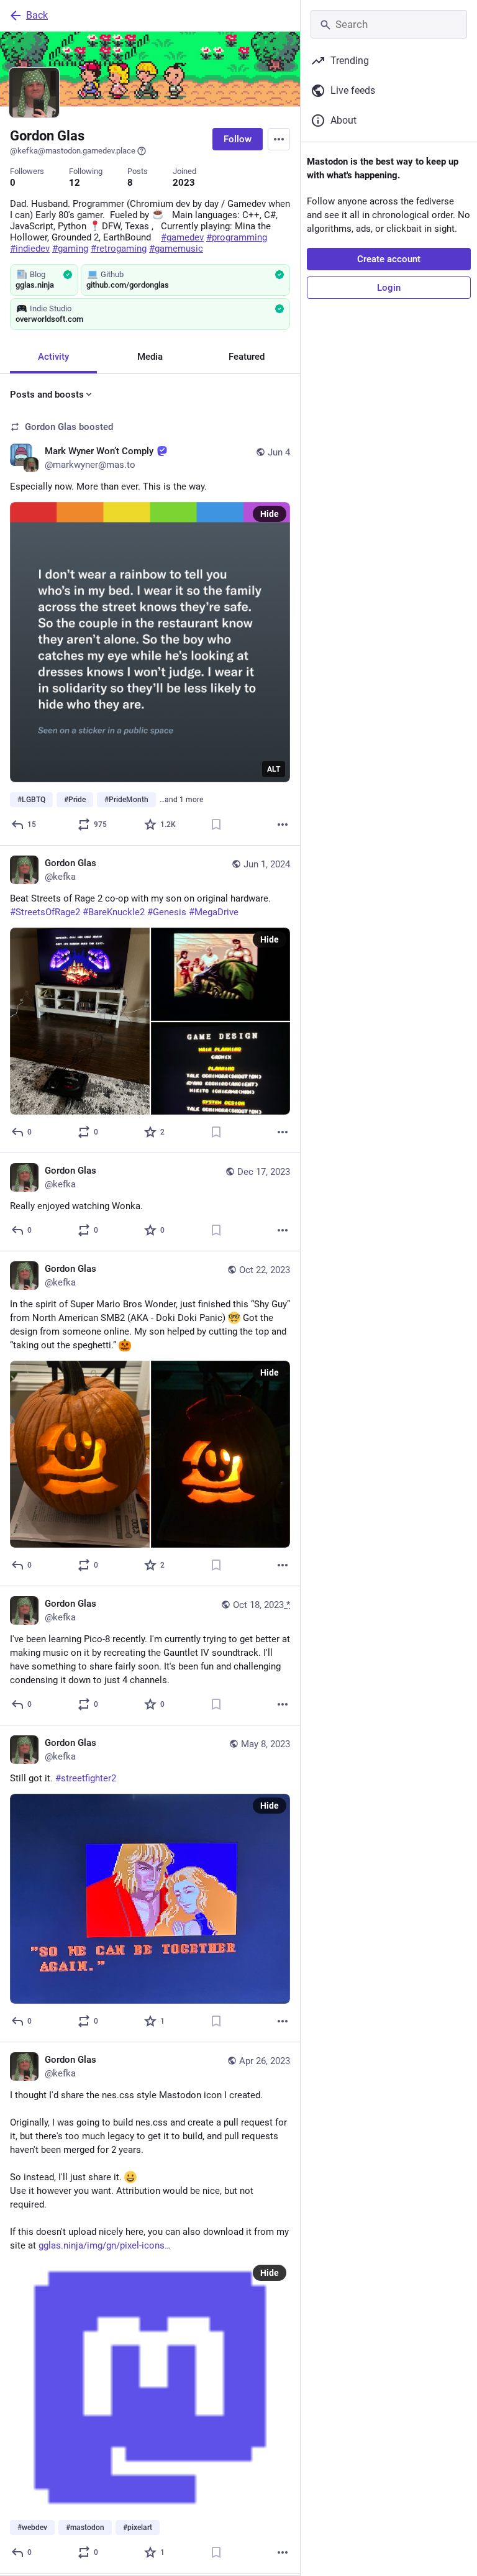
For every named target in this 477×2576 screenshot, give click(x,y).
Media (150, 357)
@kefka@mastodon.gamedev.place (73, 151)
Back (37, 15)
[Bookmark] (216, 824)
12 (75, 183)
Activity (53, 357)
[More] (283, 824)
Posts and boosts (47, 395)
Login (389, 288)
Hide (270, 514)
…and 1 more (181, 800)
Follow (238, 139)
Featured (247, 357)
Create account (389, 259)
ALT (274, 769)
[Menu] (279, 139)
